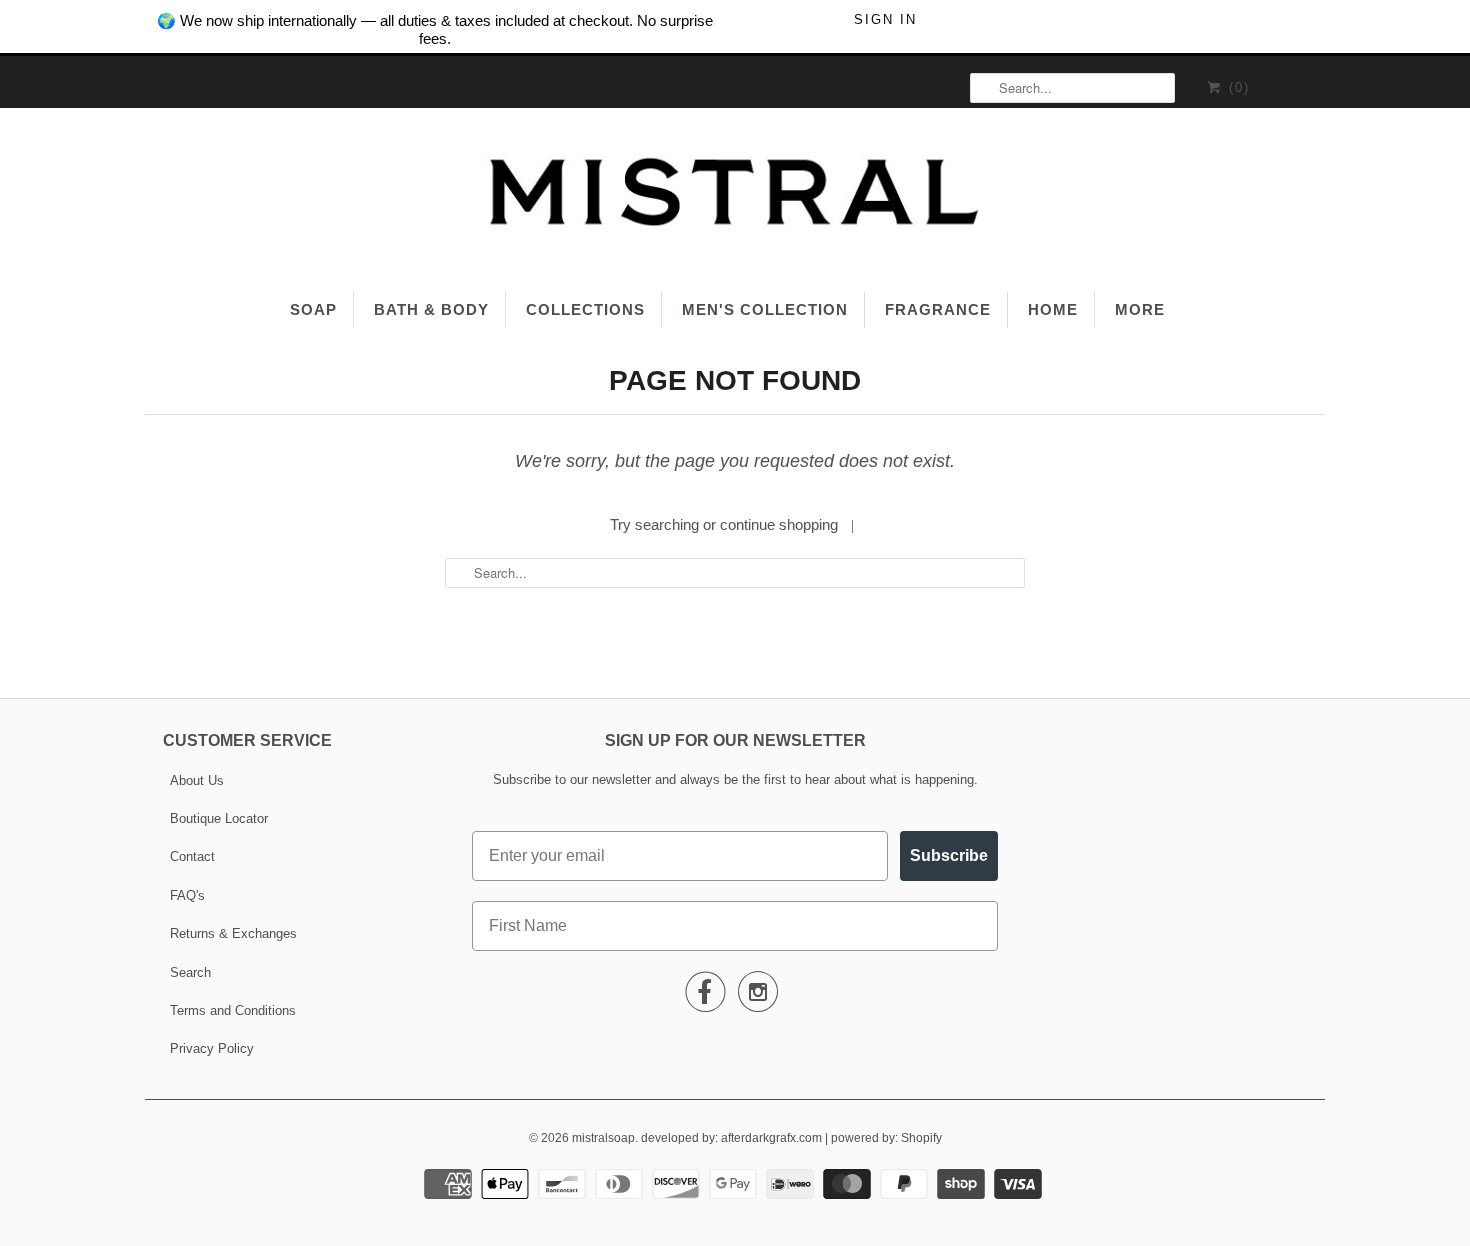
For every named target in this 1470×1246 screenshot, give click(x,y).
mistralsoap (603, 1138)
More (1140, 309)
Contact (192, 856)
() (1236, 87)
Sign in (885, 19)
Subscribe (949, 855)
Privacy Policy (212, 1048)
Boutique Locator (219, 818)
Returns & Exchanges (233, 933)
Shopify (921, 1138)
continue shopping (781, 524)
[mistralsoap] (735, 197)
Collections (585, 309)
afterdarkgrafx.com (771, 1138)
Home (1053, 309)
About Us (197, 780)
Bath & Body (431, 309)
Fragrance (938, 309)
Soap (313, 309)
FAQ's (187, 895)
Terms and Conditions (233, 1010)
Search (190, 972)
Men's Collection (765, 309)
